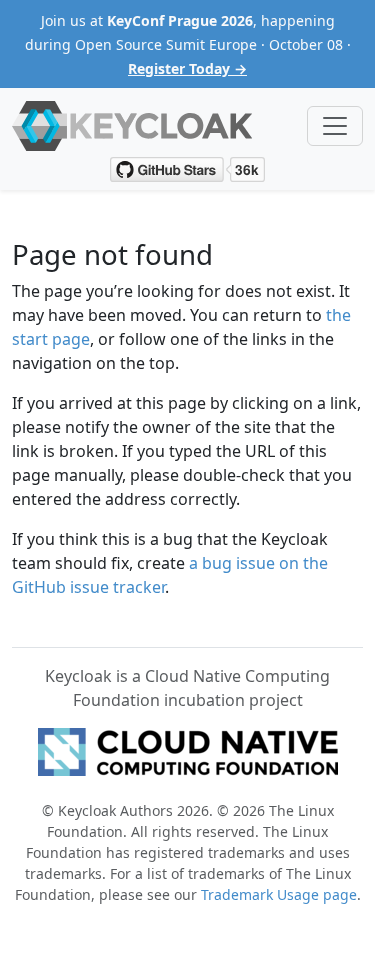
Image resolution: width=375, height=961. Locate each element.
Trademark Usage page (279, 894)
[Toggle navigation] (335, 126)
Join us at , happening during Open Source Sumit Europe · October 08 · (188, 44)
